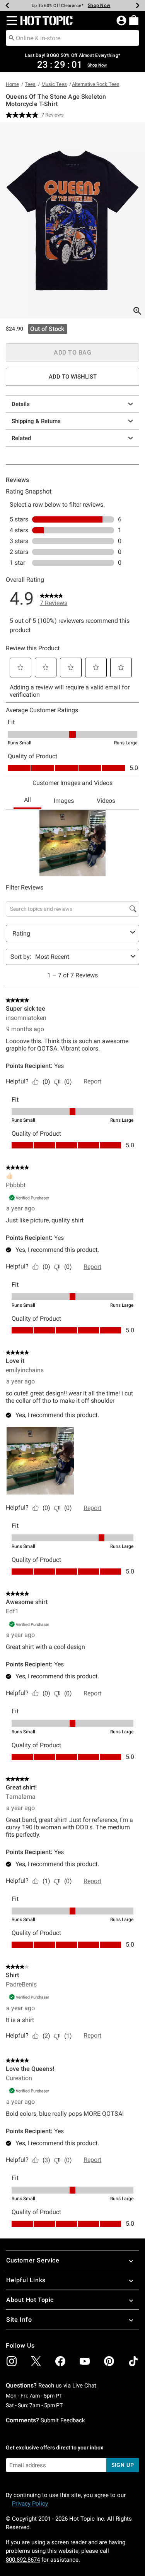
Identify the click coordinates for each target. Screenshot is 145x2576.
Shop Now (95, 5)
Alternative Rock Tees (96, 84)
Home (12, 84)
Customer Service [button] (33, 2260)
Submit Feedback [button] (63, 2420)
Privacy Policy (30, 2504)
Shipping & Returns (36, 421)
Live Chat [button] (84, 2386)
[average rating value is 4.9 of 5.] (24, 115)
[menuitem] (134, 20)
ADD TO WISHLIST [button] (73, 377)
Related (21, 438)
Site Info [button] (19, 2320)
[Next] (138, 5)
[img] (12, 2361)
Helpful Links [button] (26, 2280)
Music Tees (54, 84)
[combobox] (72, 38)
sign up (123, 2465)
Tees (30, 84)
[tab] (72, 220)
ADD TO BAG (72, 352)
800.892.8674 (23, 2560)
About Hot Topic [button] (30, 2300)
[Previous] (7, 5)
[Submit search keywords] (12, 38)
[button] (10, 21)
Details (21, 404)
